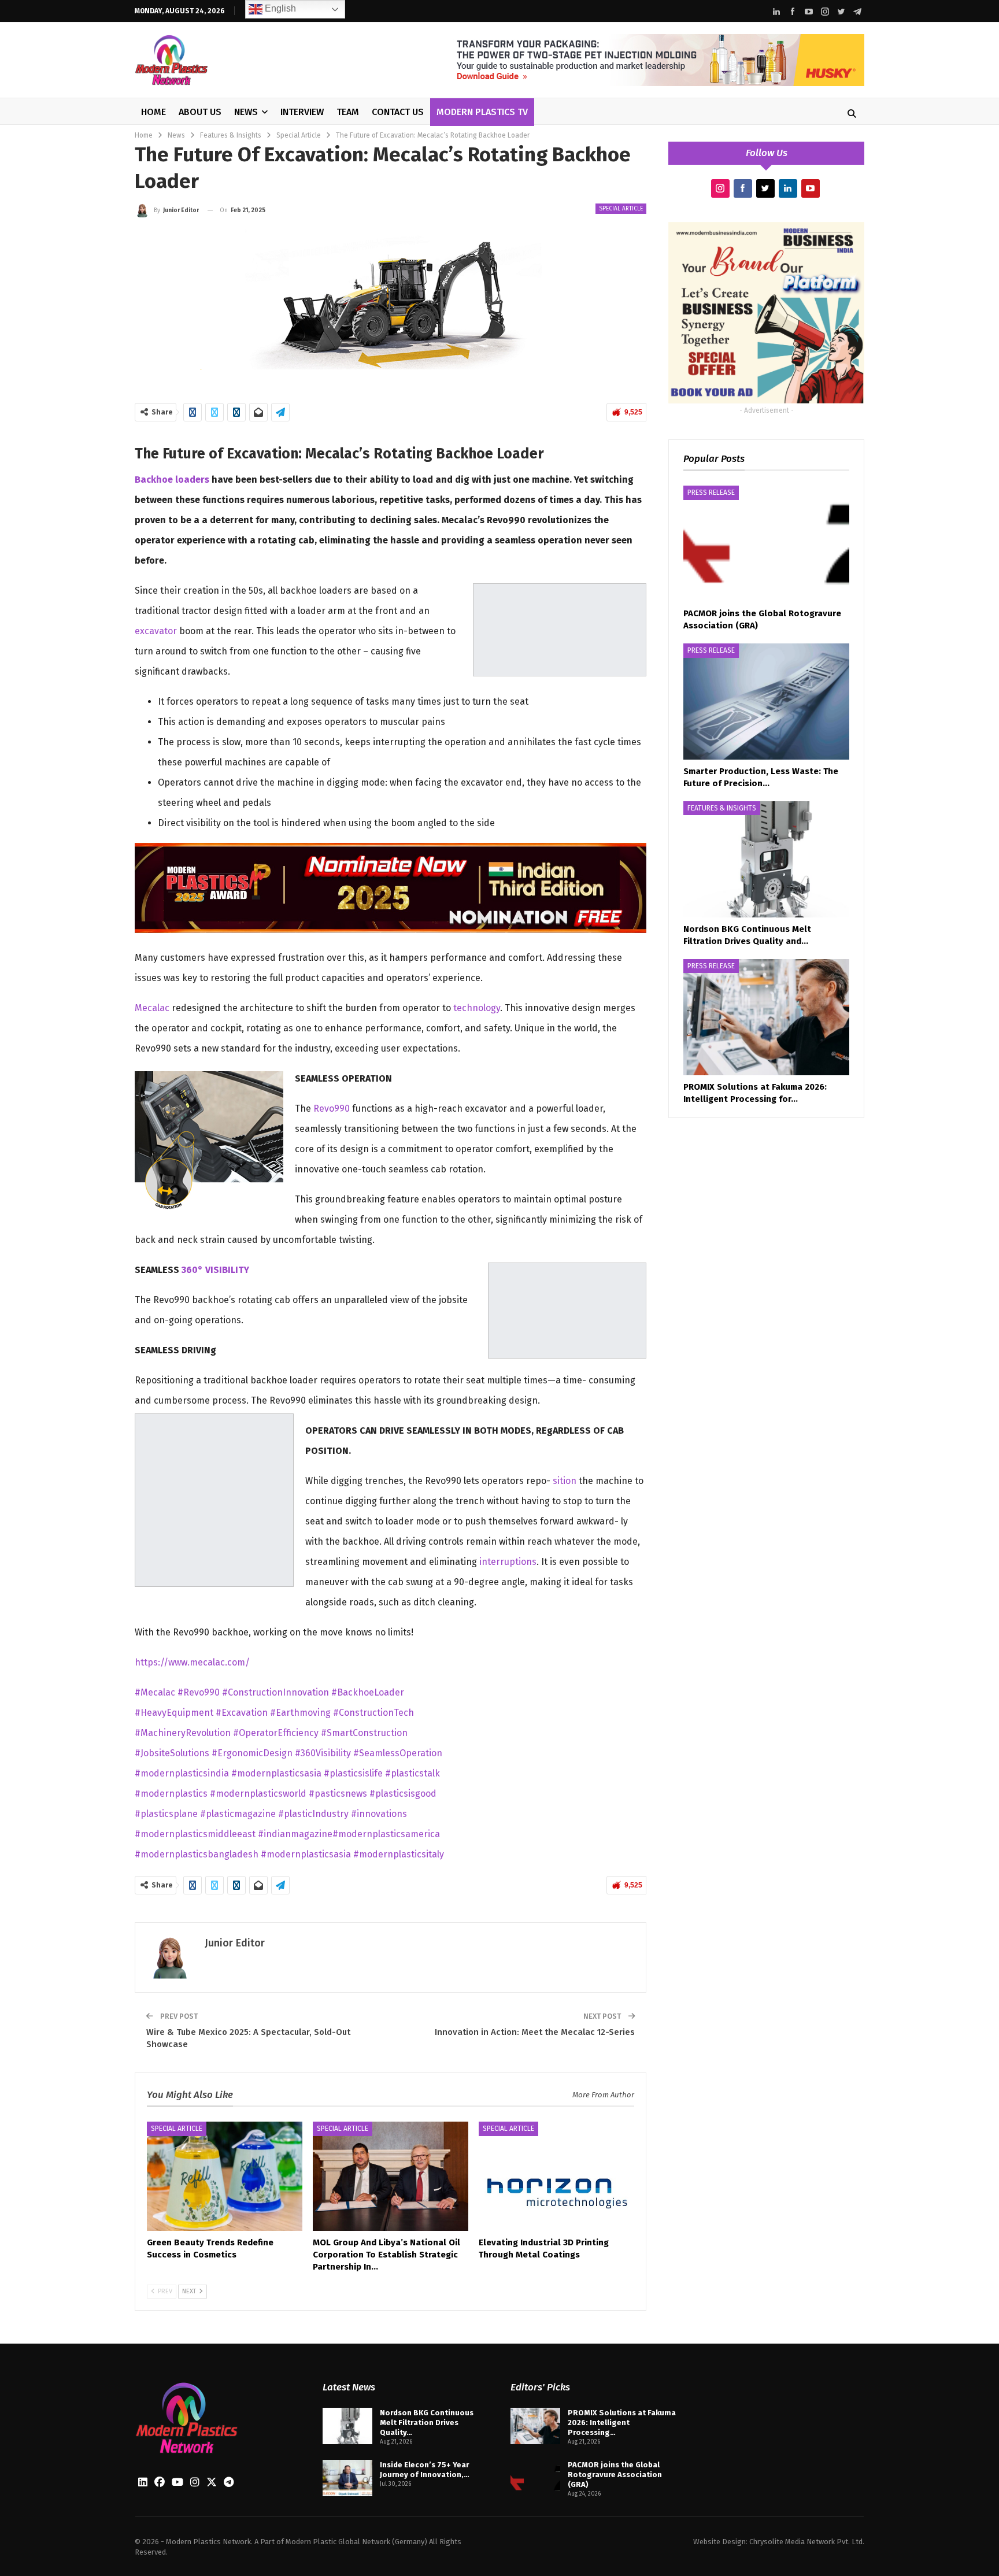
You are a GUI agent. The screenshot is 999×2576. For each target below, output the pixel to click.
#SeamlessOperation (398, 1753)
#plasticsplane (167, 1814)
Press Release (711, 493)
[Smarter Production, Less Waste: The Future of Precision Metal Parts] (766, 702)
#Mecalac (155, 1692)
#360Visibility (323, 1753)
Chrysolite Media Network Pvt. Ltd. (807, 2542)
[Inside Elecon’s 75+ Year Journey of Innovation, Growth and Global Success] (347, 2478)
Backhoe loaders (172, 480)
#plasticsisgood (403, 1794)
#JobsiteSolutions (172, 1753)
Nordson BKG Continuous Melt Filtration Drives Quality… (427, 2423)
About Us (200, 112)
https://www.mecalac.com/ (192, 1662)
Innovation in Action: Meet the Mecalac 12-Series (535, 2032)
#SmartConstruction (364, 1733)
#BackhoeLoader (368, 1692)
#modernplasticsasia (277, 1773)
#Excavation (242, 1713)
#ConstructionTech (373, 1713)
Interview (302, 112)
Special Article (621, 209)
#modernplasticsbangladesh (198, 1854)
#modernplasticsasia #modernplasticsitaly (352, 1854)
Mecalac (152, 1008)
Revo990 (332, 1109)
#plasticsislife (354, 1773)
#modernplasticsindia (183, 1773)
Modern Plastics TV (482, 112)
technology (477, 1008)
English (279, 8)
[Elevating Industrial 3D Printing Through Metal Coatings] (556, 2176)
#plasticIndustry (314, 1814)
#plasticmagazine (239, 1814)
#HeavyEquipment (175, 1713)
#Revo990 (199, 1692)
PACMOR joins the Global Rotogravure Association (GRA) (615, 2475)
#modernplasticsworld (259, 1794)
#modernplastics (172, 1794)
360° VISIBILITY (215, 1270)
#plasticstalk (412, 1773)
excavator (156, 631)
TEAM (348, 112)
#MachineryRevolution (183, 1733)
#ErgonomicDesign (252, 1753)
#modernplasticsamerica (386, 1834)
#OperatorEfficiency (277, 1733)
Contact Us (398, 112)
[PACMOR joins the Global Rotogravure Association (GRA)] (766, 544)
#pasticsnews (339, 1794)
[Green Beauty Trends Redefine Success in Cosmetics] (225, 2176)
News (246, 112)
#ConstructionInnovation (275, 1692)
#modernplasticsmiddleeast (196, 1834)
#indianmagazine (295, 1834)
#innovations (379, 1814)
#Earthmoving (300, 1713)
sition (565, 1481)
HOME (153, 112)
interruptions (508, 1562)
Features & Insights (722, 808)
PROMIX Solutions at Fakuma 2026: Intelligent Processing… (622, 2423)
